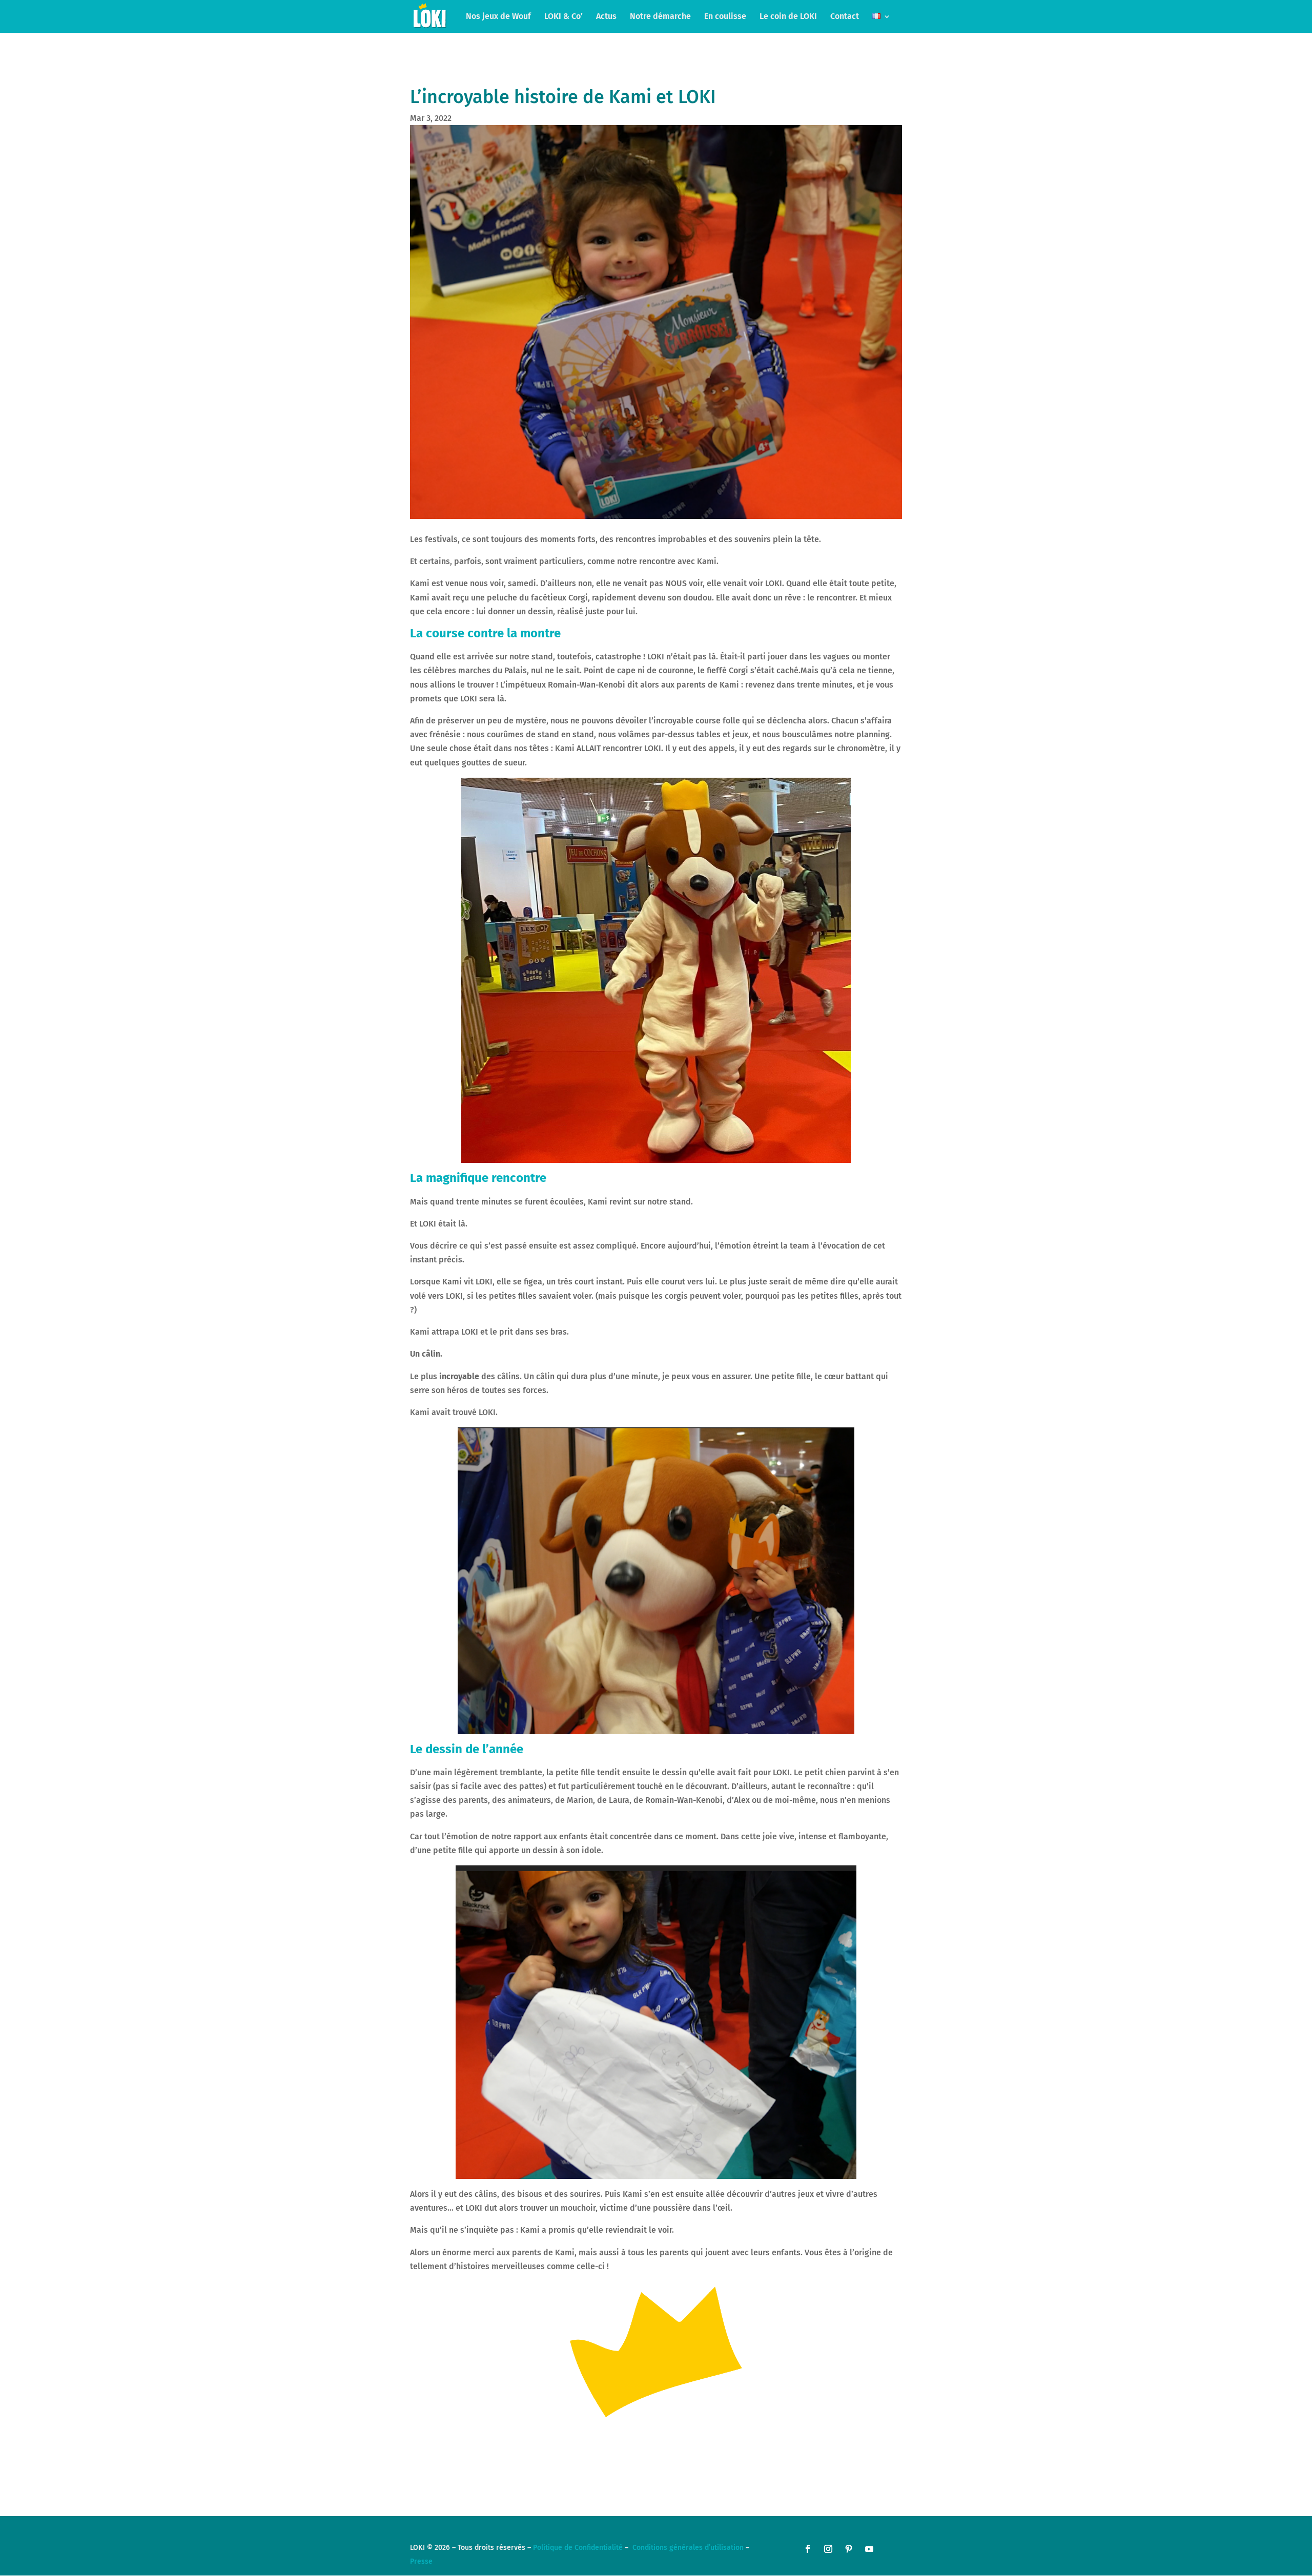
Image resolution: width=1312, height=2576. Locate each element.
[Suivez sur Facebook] (808, 2549)
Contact (845, 17)
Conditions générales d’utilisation (688, 2548)
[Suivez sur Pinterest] (849, 2549)
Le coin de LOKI (788, 17)
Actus (606, 17)
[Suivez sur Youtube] (869, 2549)
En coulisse (725, 17)
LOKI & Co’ (563, 17)
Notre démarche (660, 17)
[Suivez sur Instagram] (828, 2549)
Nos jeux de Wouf (498, 17)
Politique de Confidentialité (578, 2548)
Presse (421, 2561)
